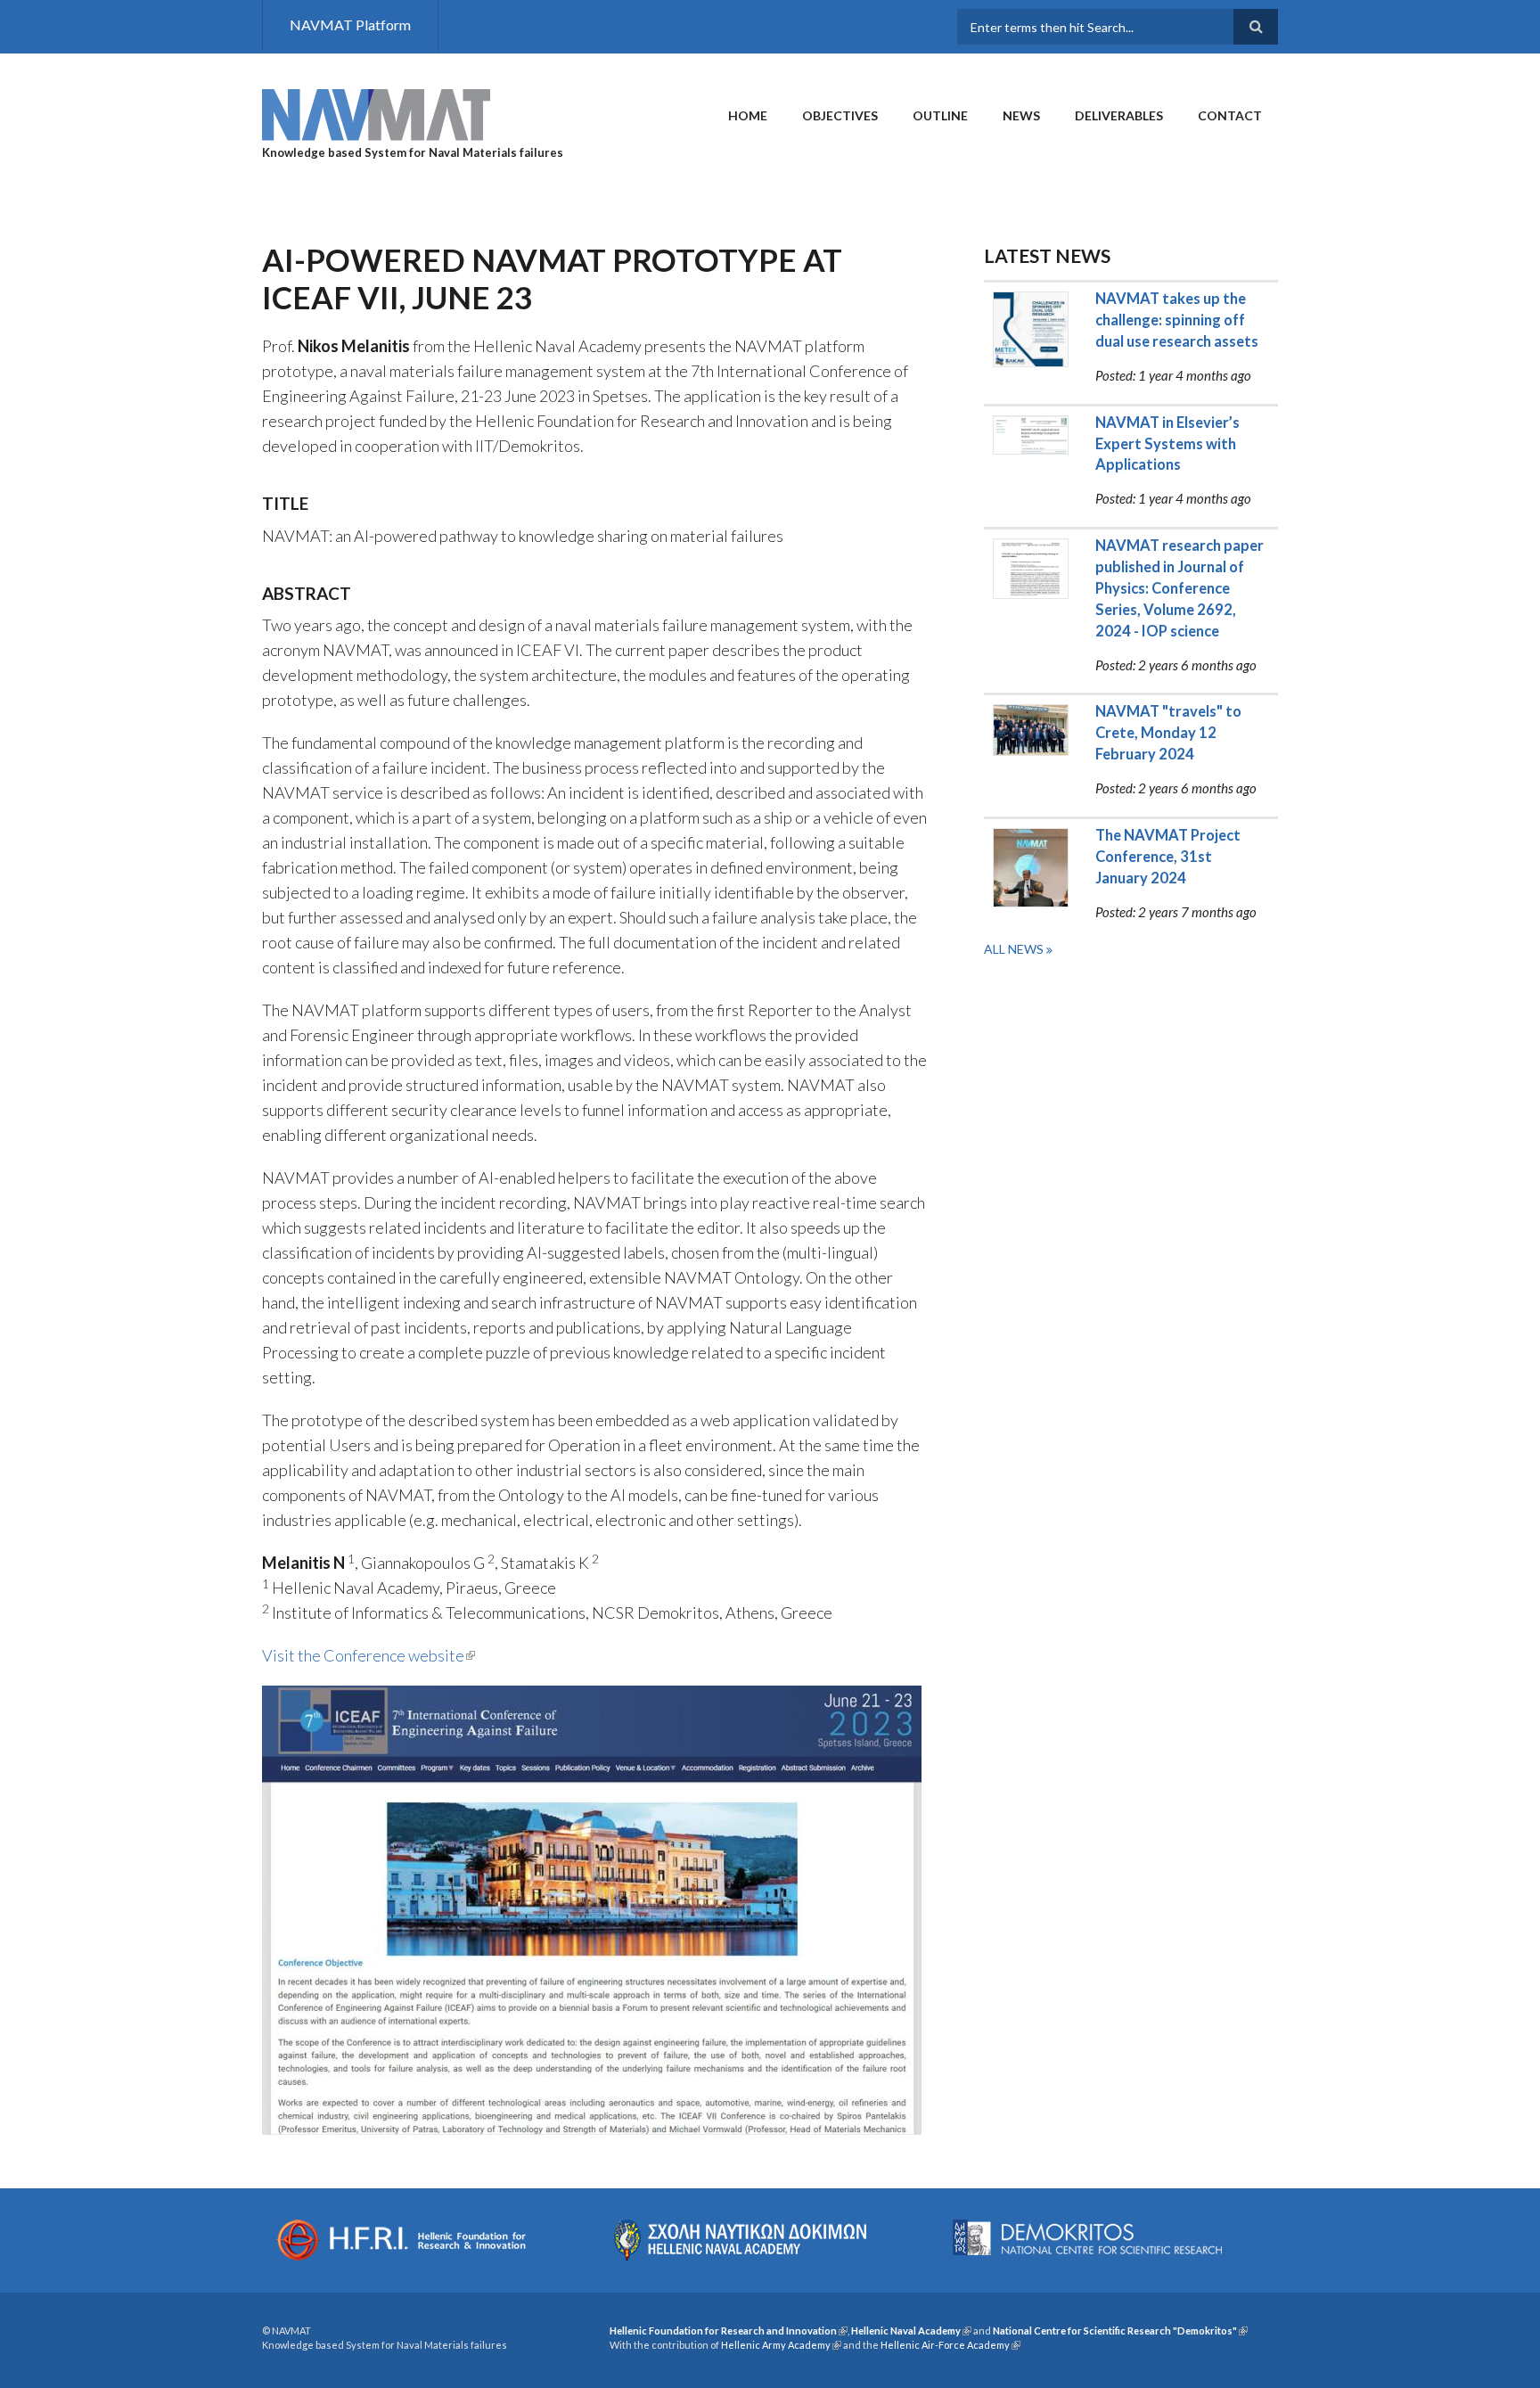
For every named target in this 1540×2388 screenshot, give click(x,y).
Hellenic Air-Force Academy (950, 2345)
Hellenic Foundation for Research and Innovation (729, 2331)
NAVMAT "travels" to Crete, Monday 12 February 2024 (1168, 733)
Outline (940, 115)
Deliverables (1119, 115)
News (1021, 115)
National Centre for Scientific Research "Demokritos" (1120, 2331)
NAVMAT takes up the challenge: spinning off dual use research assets (1177, 320)
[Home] (376, 113)
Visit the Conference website (369, 1655)
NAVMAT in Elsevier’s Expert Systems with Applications (1167, 444)
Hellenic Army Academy (781, 2345)
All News (1015, 949)
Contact (1230, 115)
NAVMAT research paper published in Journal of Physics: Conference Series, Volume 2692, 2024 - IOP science (1180, 588)
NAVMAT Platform (350, 25)
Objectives (840, 115)
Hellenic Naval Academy (911, 2331)
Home (748, 115)
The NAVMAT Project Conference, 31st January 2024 (1168, 857)
